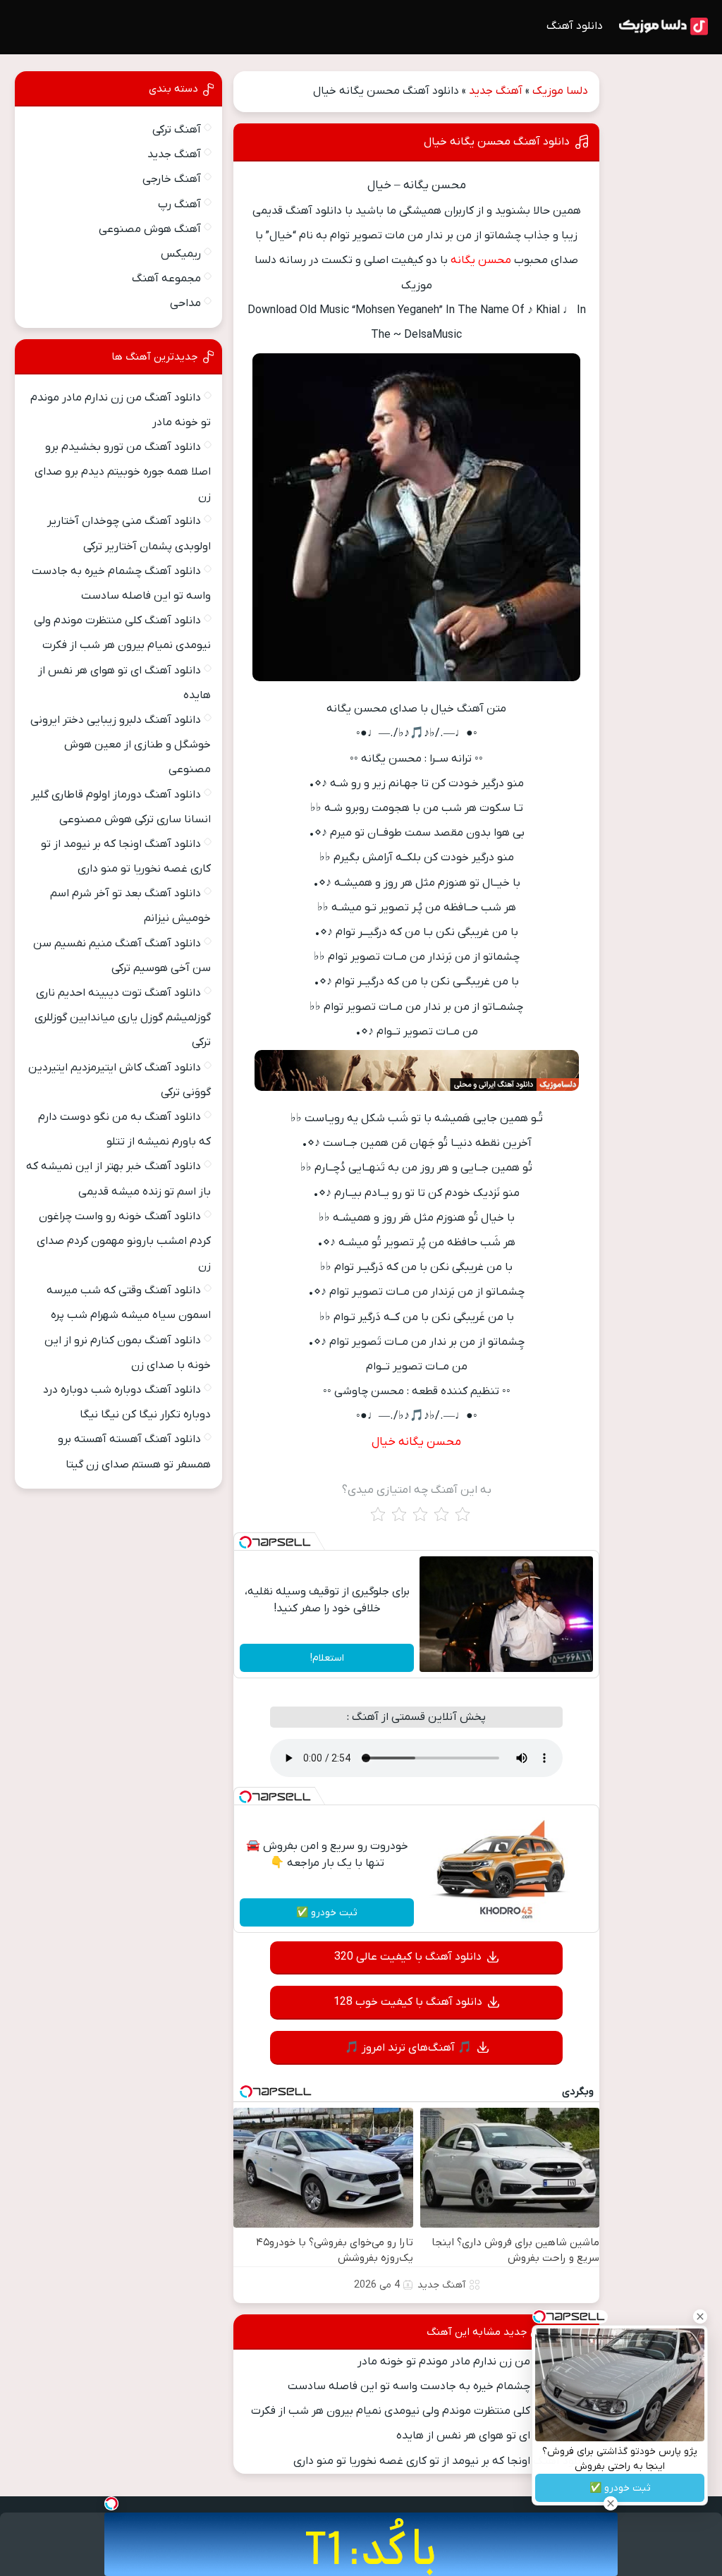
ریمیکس (181, 254)
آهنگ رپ (179, 205)
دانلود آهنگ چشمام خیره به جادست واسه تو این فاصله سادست (439, 2386)
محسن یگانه (481, 260)
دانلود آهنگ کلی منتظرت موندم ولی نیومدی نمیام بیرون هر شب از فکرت (420, 2411)
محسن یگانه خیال (416, 1442)
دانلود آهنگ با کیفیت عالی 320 (408, 1957)
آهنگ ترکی (177, 130)
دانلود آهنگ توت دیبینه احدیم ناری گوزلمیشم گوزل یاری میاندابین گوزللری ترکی (123, 1018)
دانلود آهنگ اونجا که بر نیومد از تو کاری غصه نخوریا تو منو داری (441, 2461)
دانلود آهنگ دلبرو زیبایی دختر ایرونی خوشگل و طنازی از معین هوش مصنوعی (121, 745)
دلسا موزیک (560, 91)
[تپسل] (245, 1542)
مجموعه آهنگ (166, 279)
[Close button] (700, 2316)
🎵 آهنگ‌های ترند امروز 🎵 (408, 2048)
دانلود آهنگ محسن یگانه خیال (497, 142)
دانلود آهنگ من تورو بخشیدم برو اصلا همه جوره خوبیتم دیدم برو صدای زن (123, 472)
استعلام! (327, 1658)
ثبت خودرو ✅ (327, 1913)
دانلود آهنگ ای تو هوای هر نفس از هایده (493, 2436)
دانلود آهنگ (575, 26)
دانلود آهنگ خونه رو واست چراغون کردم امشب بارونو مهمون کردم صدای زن (124, 1241)
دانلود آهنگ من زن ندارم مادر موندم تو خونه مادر (473, 2362)
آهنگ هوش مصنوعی (150, 229)
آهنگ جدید (496, 91)
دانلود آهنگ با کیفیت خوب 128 (408, 2002)
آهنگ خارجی (172, 179)
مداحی (185, 303)
